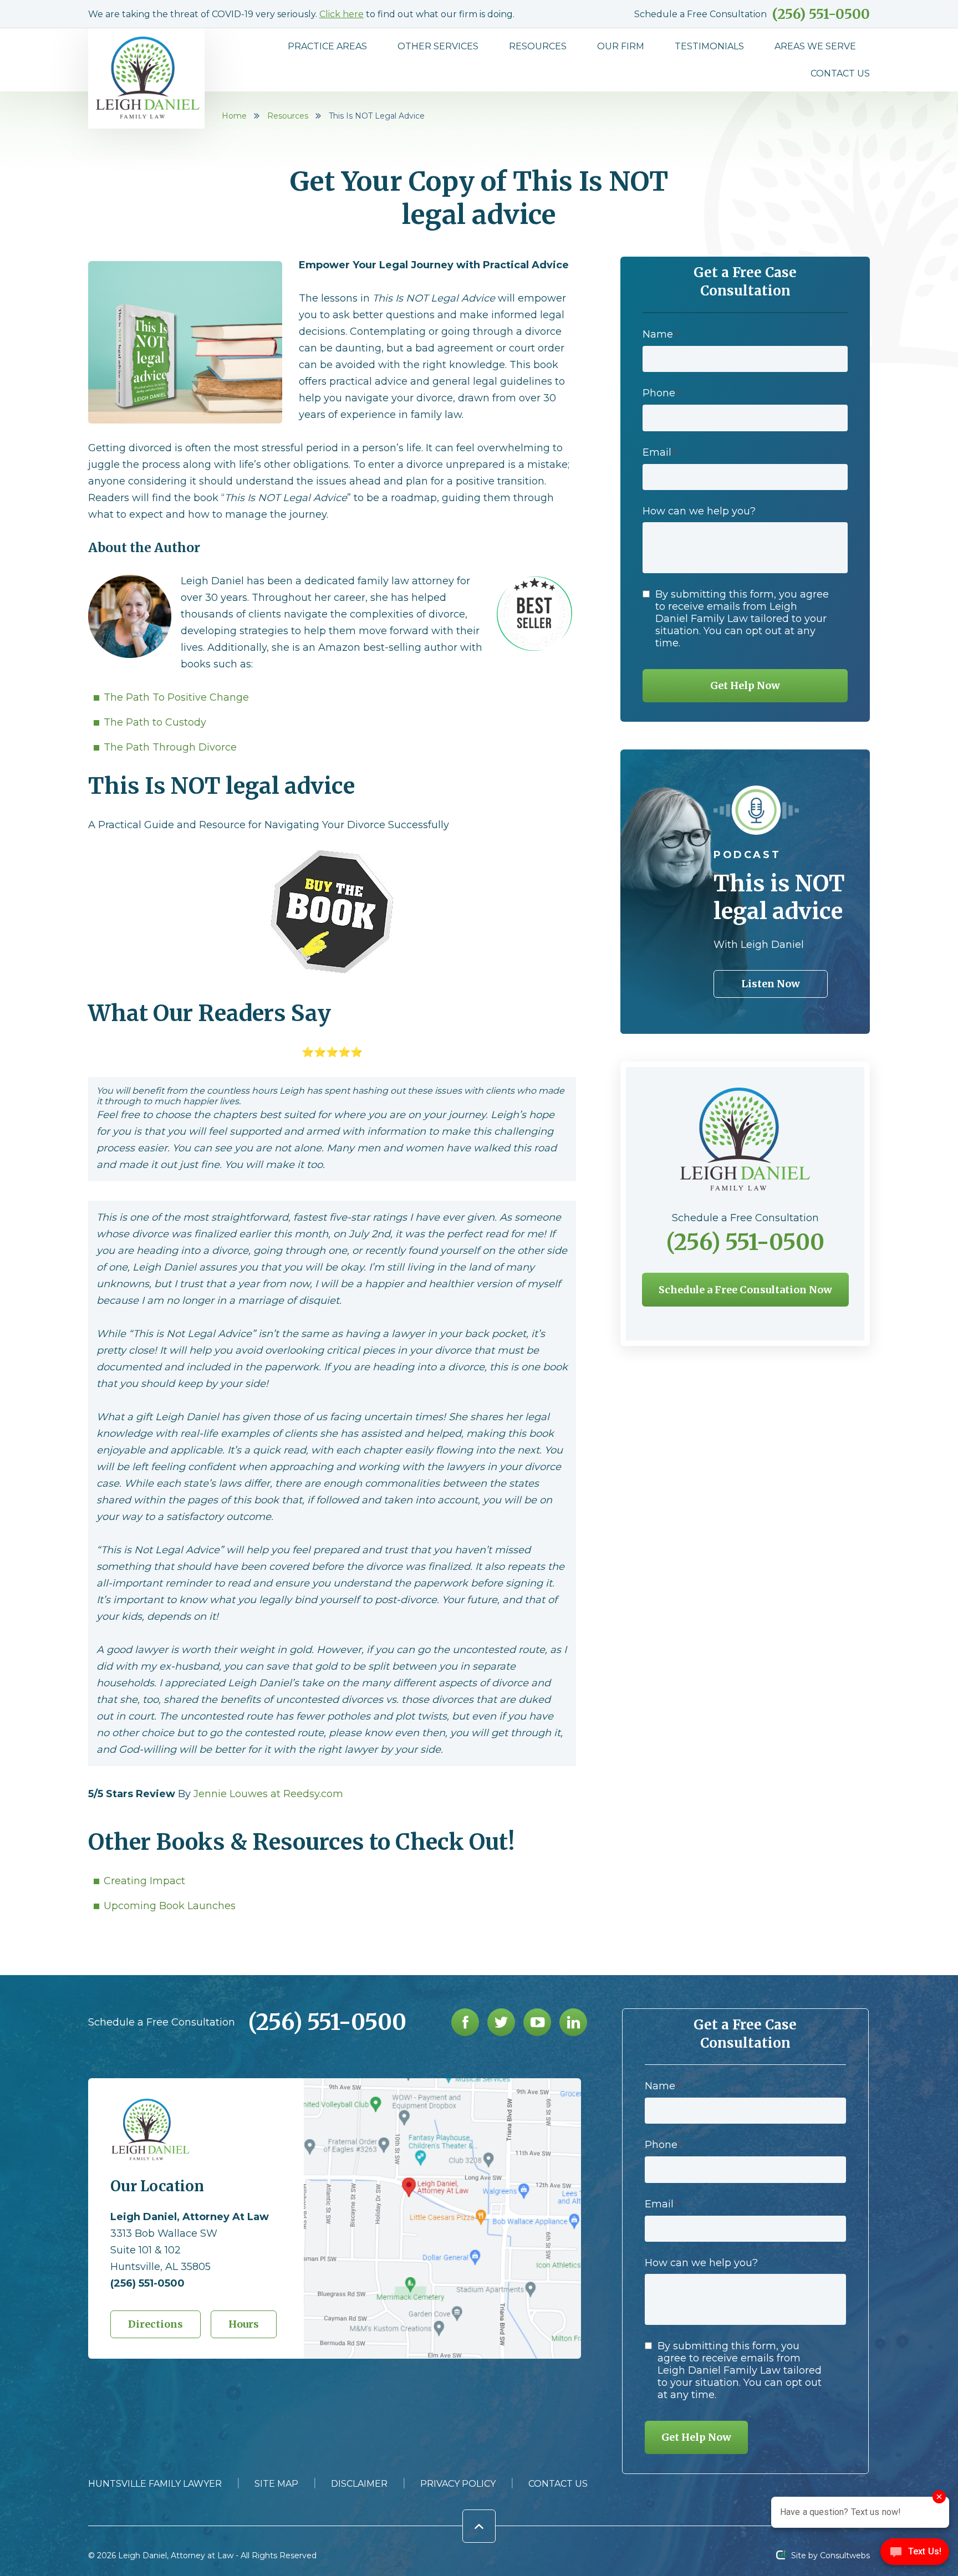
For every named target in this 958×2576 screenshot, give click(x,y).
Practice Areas (327, 46)
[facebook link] (465, 2022)
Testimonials (709, 46)
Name (660, 334)
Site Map (276, 2484)
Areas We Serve (815, 46)
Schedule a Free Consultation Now (745, 1290)
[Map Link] (442, 2083)
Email (659, 452)
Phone (661, 393)
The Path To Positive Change (176, 697)
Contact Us (840, 73)
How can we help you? (699, 511)
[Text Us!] (915, 2554)
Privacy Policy (458, 2484)
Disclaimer (359, 2484)
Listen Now (771, 984)
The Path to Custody (155, 722)
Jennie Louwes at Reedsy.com (268, 1794)
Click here (342, 14)
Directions (156, 2324)
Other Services (438, 46)
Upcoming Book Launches (170, 1906)
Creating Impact (144, 1881)
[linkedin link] (573, 2022)
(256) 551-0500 (821, 14)
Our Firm (621, 46)
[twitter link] (501, 2022)
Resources (538, 46)
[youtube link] (537, 2022)
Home (234, 116)
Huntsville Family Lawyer (155, 2484)
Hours (244, 2324)
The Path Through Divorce (170, 747)
